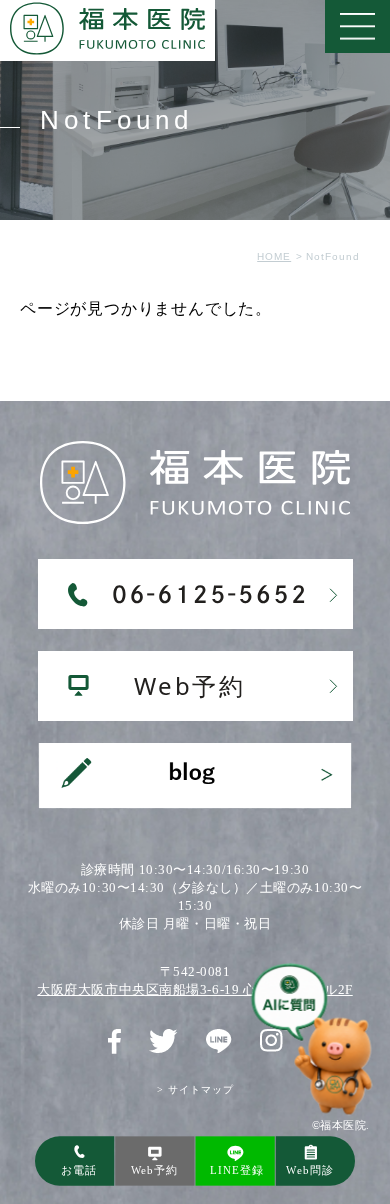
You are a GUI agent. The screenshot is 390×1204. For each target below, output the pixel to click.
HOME (274, 256)
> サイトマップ (195, 1089)
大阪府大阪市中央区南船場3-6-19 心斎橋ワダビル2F (194, 989)
